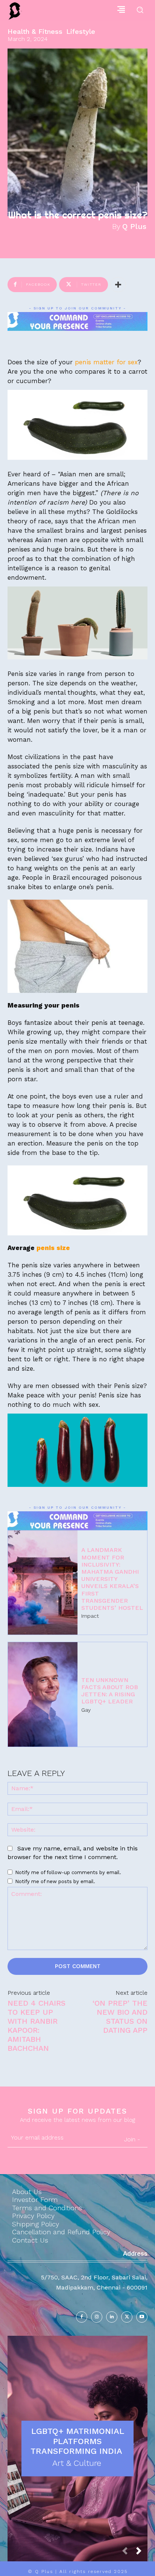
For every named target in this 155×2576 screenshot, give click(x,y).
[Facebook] (82, 2317)
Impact (90, 1616)
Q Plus (134, 226)
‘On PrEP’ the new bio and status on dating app (120, 2017)
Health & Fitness (35, 32)
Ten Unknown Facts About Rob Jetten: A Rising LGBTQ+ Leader (110, 1691)
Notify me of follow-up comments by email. (68, 1872)
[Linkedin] (112, 2317)
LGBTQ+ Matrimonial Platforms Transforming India (78, 2441)
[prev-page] (128, 2553)
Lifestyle (81, 32)
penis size (53, 1248)
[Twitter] (127, 2317)
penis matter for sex (105, 362)
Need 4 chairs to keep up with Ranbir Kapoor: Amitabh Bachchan (36, 2026)
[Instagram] (97, 2317)
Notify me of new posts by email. (55, 1881)
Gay (86, 1710)
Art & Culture (77, 2463)
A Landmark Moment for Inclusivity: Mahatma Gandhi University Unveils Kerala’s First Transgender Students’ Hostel (112, 1579)
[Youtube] (142, 2317)
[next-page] (142, 2553)
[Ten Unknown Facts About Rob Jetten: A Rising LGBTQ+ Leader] (43, 1694)
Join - (132, 2139)
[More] (118, 285)
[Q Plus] (15, 11)
